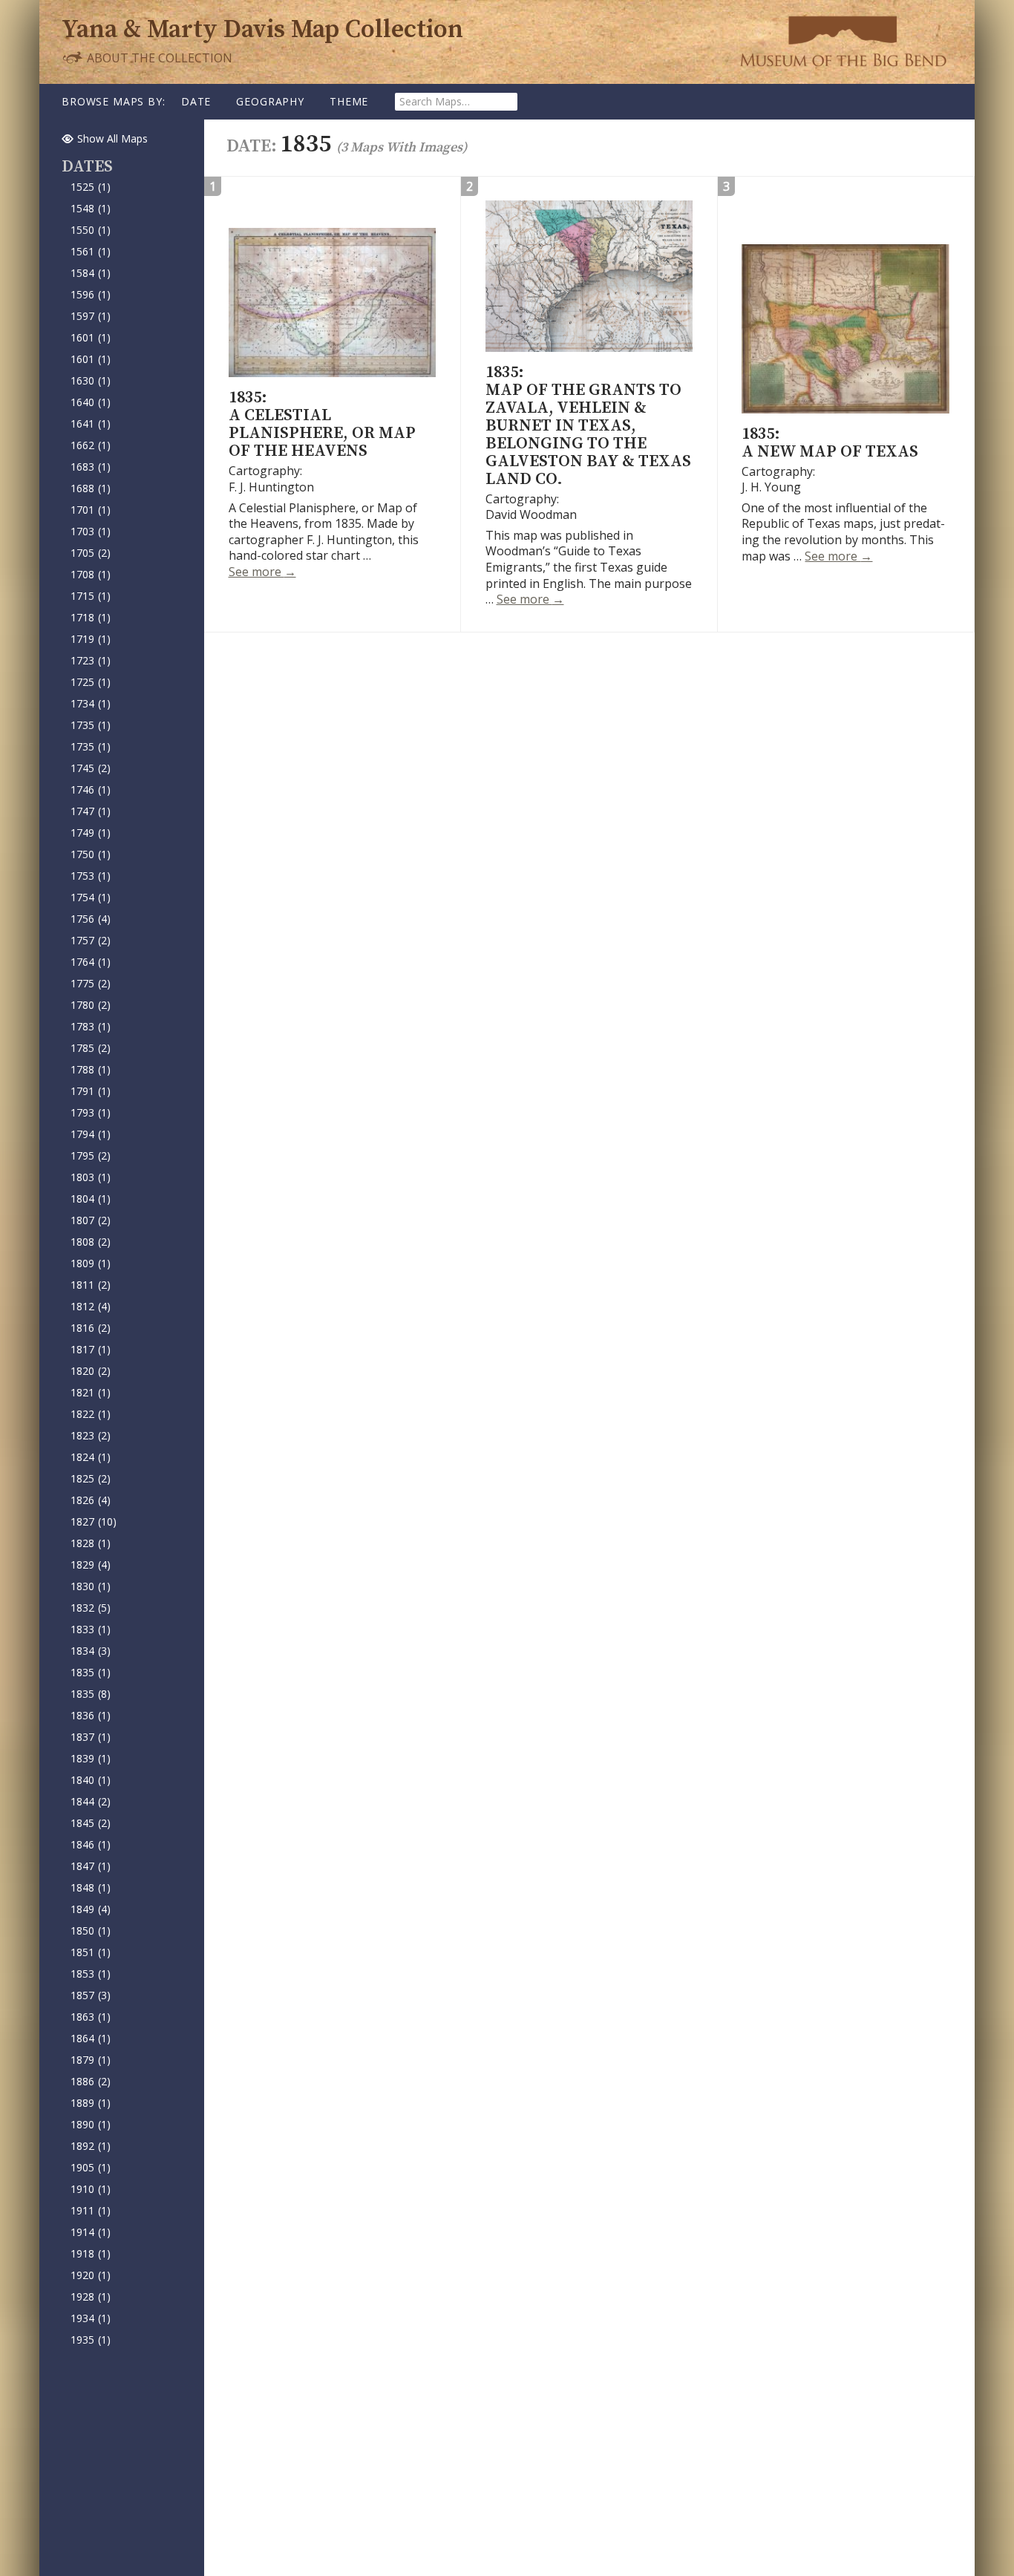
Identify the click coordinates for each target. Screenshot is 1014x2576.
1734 (91, 703)
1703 (91, 531)
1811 (91, 1285)
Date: (253, 146)
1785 (91, 1048)
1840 (91, 1780)
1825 (91, 1478)
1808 (91, 1242)
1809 (91, 1263)
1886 (91, 2081)
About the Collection (158, 58)
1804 (91, 1199)
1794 (91, 1134)
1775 (91, 983)
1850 (91, 1931)
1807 (91, 1220)
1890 (91, 2124)
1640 (91, 402)
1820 (91, 1371)
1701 (91, 510)
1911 (91, 2210)
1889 (91, 2103)
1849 (91, 1909)
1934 (91, 2318)
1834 (91, 1651)
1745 (91, 768)
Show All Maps (112, 138)
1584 (91, 273)
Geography (270, 101)
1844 (91, 1801)
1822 (91, 1414)
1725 (91, 682)
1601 (91, 337)
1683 (91, 467)
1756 (91, 919)
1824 (91, 1457)
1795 (91, 1155)
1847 (91, 1866)
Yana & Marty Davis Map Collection (262, 30)
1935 (91, 2340)
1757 (91, 940)
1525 (91, 187)
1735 (91, 725)
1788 (91, 1069)
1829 (91, 1565)
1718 (91, 617)
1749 (91, 833)
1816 (91, 1328)
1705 (91, 553)
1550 (91, 230)
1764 (91, 962)
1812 (91, 1306)
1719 (91, 639)
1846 (91, 1844)
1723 (91, 660)
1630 (91, 380)
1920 (91, 2275)
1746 (91, 790)
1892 (91, 2146)
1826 (91, 1500)
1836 (91, 1715)
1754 (91, 897)
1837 (91, 1737)
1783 (91, 1026)
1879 (91, 2060)
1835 (91, 1672)
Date (196, 101)
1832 (91, 1608)
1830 (91, 1586)
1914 (91, 2232)
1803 (91, 1177)
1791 (91, 1091)
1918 (91, 2253)
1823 (91, 1435)
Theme (349, 101)
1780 (91, 1005)
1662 (91, 445)
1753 (91, 876)
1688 (91, 488)
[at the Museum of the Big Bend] (843, 41)
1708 (91, 574)
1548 (91, 208)
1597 (91, 316)
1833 (91, 1629)
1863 (91, 2017)
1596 (91, 294)
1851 (91, 1952)
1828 (91, 1543)
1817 (91, 1349)
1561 (91, 251)
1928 (91, 2297)
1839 (91, 1758)
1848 (91, 1887)
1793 (91, 1112)
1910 (91, 2189)
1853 (91, 1974)
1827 (94, 1521)
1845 (91, 1823)
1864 (91, 2038)
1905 (91, 2167)
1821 (91, 1392)
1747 (91, 811)
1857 (91, 1995)
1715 (91, 596)
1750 (91, 854)
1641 (91, 424)
